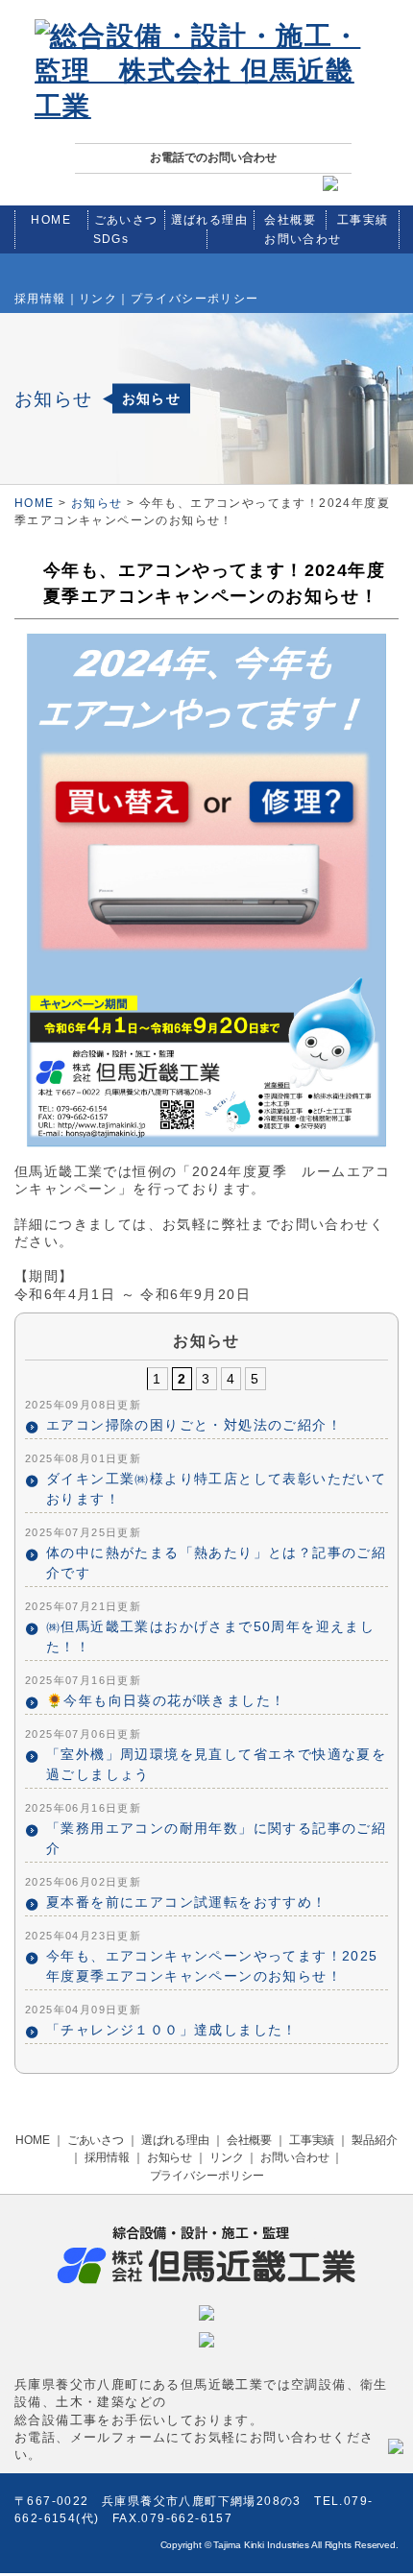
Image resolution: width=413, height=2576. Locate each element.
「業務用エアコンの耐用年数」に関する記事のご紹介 (216, 1838)
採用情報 (40, 299)
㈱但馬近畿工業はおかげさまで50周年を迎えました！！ (210, 1637)
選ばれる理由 (209, 220)
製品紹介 (375, 2140)
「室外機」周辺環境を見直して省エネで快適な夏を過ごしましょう (216, 1764)
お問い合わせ (303, 239)
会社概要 (290, 220)
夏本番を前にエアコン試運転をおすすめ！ (187, 1902)
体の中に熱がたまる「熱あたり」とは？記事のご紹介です (216, 1563)
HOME (51, 220)
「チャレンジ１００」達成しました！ (172, 2030)
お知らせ (97, 503)
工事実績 (363, 220)
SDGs (111, 239)
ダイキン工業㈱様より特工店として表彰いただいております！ (216, 1489)
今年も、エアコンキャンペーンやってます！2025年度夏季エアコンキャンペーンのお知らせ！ (212, 1966)
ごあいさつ (126, 220)
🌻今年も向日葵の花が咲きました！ (166, 1700)
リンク (98, 299)
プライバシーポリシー (195, 299)
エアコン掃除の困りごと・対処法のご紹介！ (194, 1425)
